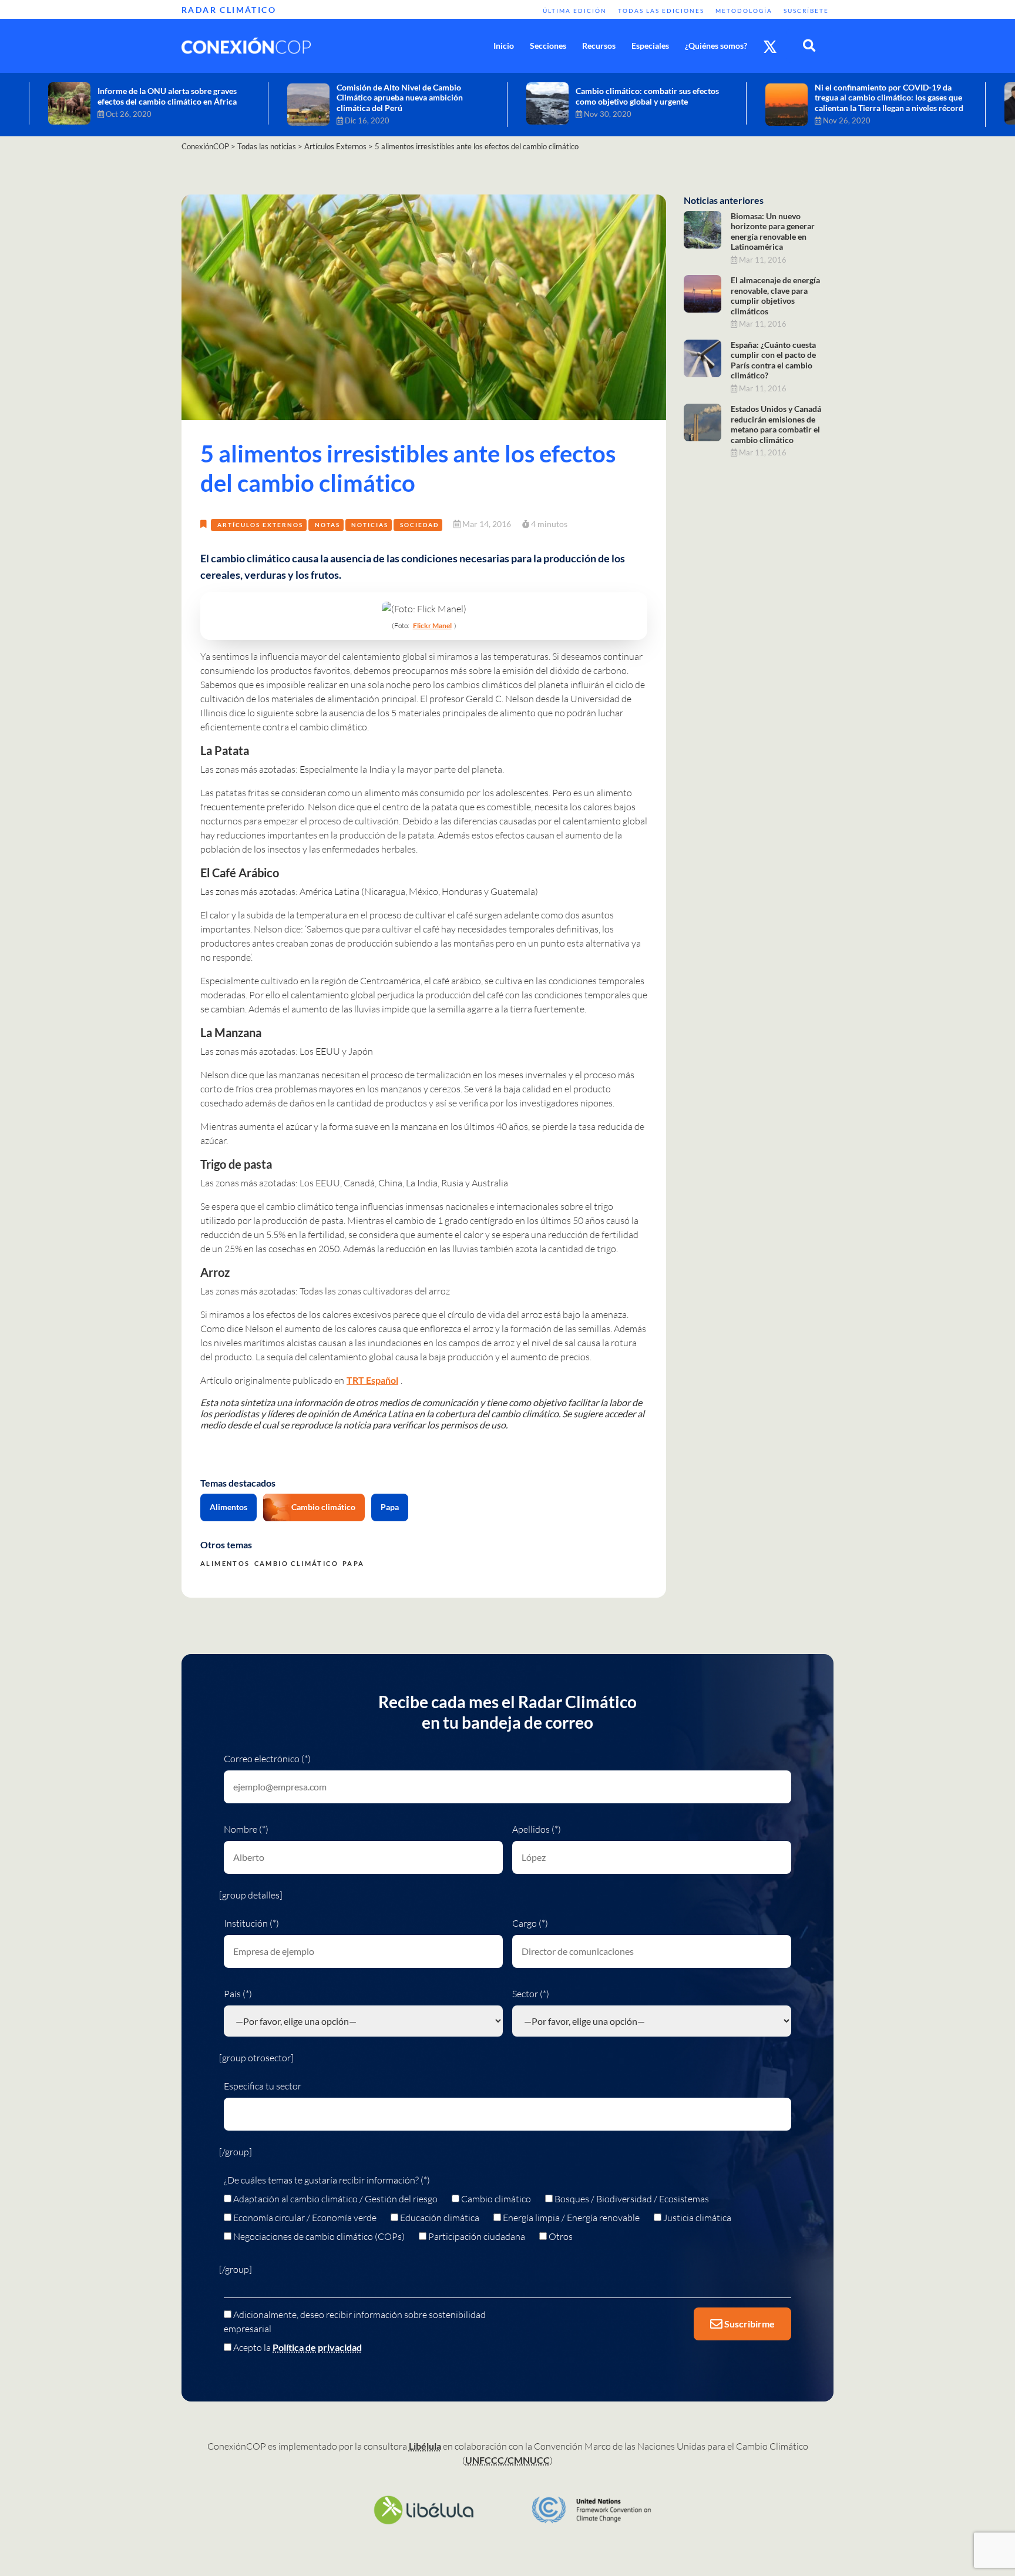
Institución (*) (251, 1923)
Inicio (504, 46)
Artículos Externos (260, 525)
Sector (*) (531, 1994)
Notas (327, 525)
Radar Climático (229, 10)
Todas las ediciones (661, 11)
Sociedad (419, 525)
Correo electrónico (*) (267, 1759)
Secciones (548, 46)
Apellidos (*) (537, 1829)
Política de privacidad (317, 2347)
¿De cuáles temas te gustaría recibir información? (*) (327, 2180)
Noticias (370, 525)
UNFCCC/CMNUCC (508, 2460)
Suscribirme (749, 2324)
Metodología (744, 11)
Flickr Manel (432, 625)
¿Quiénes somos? (716, 46)
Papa (390, 1507)
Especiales (650, 46)
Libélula (425, 2446)
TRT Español (372, 1380)
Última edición (575, 11)
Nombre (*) (246, 1829)
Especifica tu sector (263, 2086)
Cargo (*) (530, 1923)
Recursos (599, 46)
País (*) (238, 1994)
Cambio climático (323, 1507)
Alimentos (228, 1507)
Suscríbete (806, 11)
